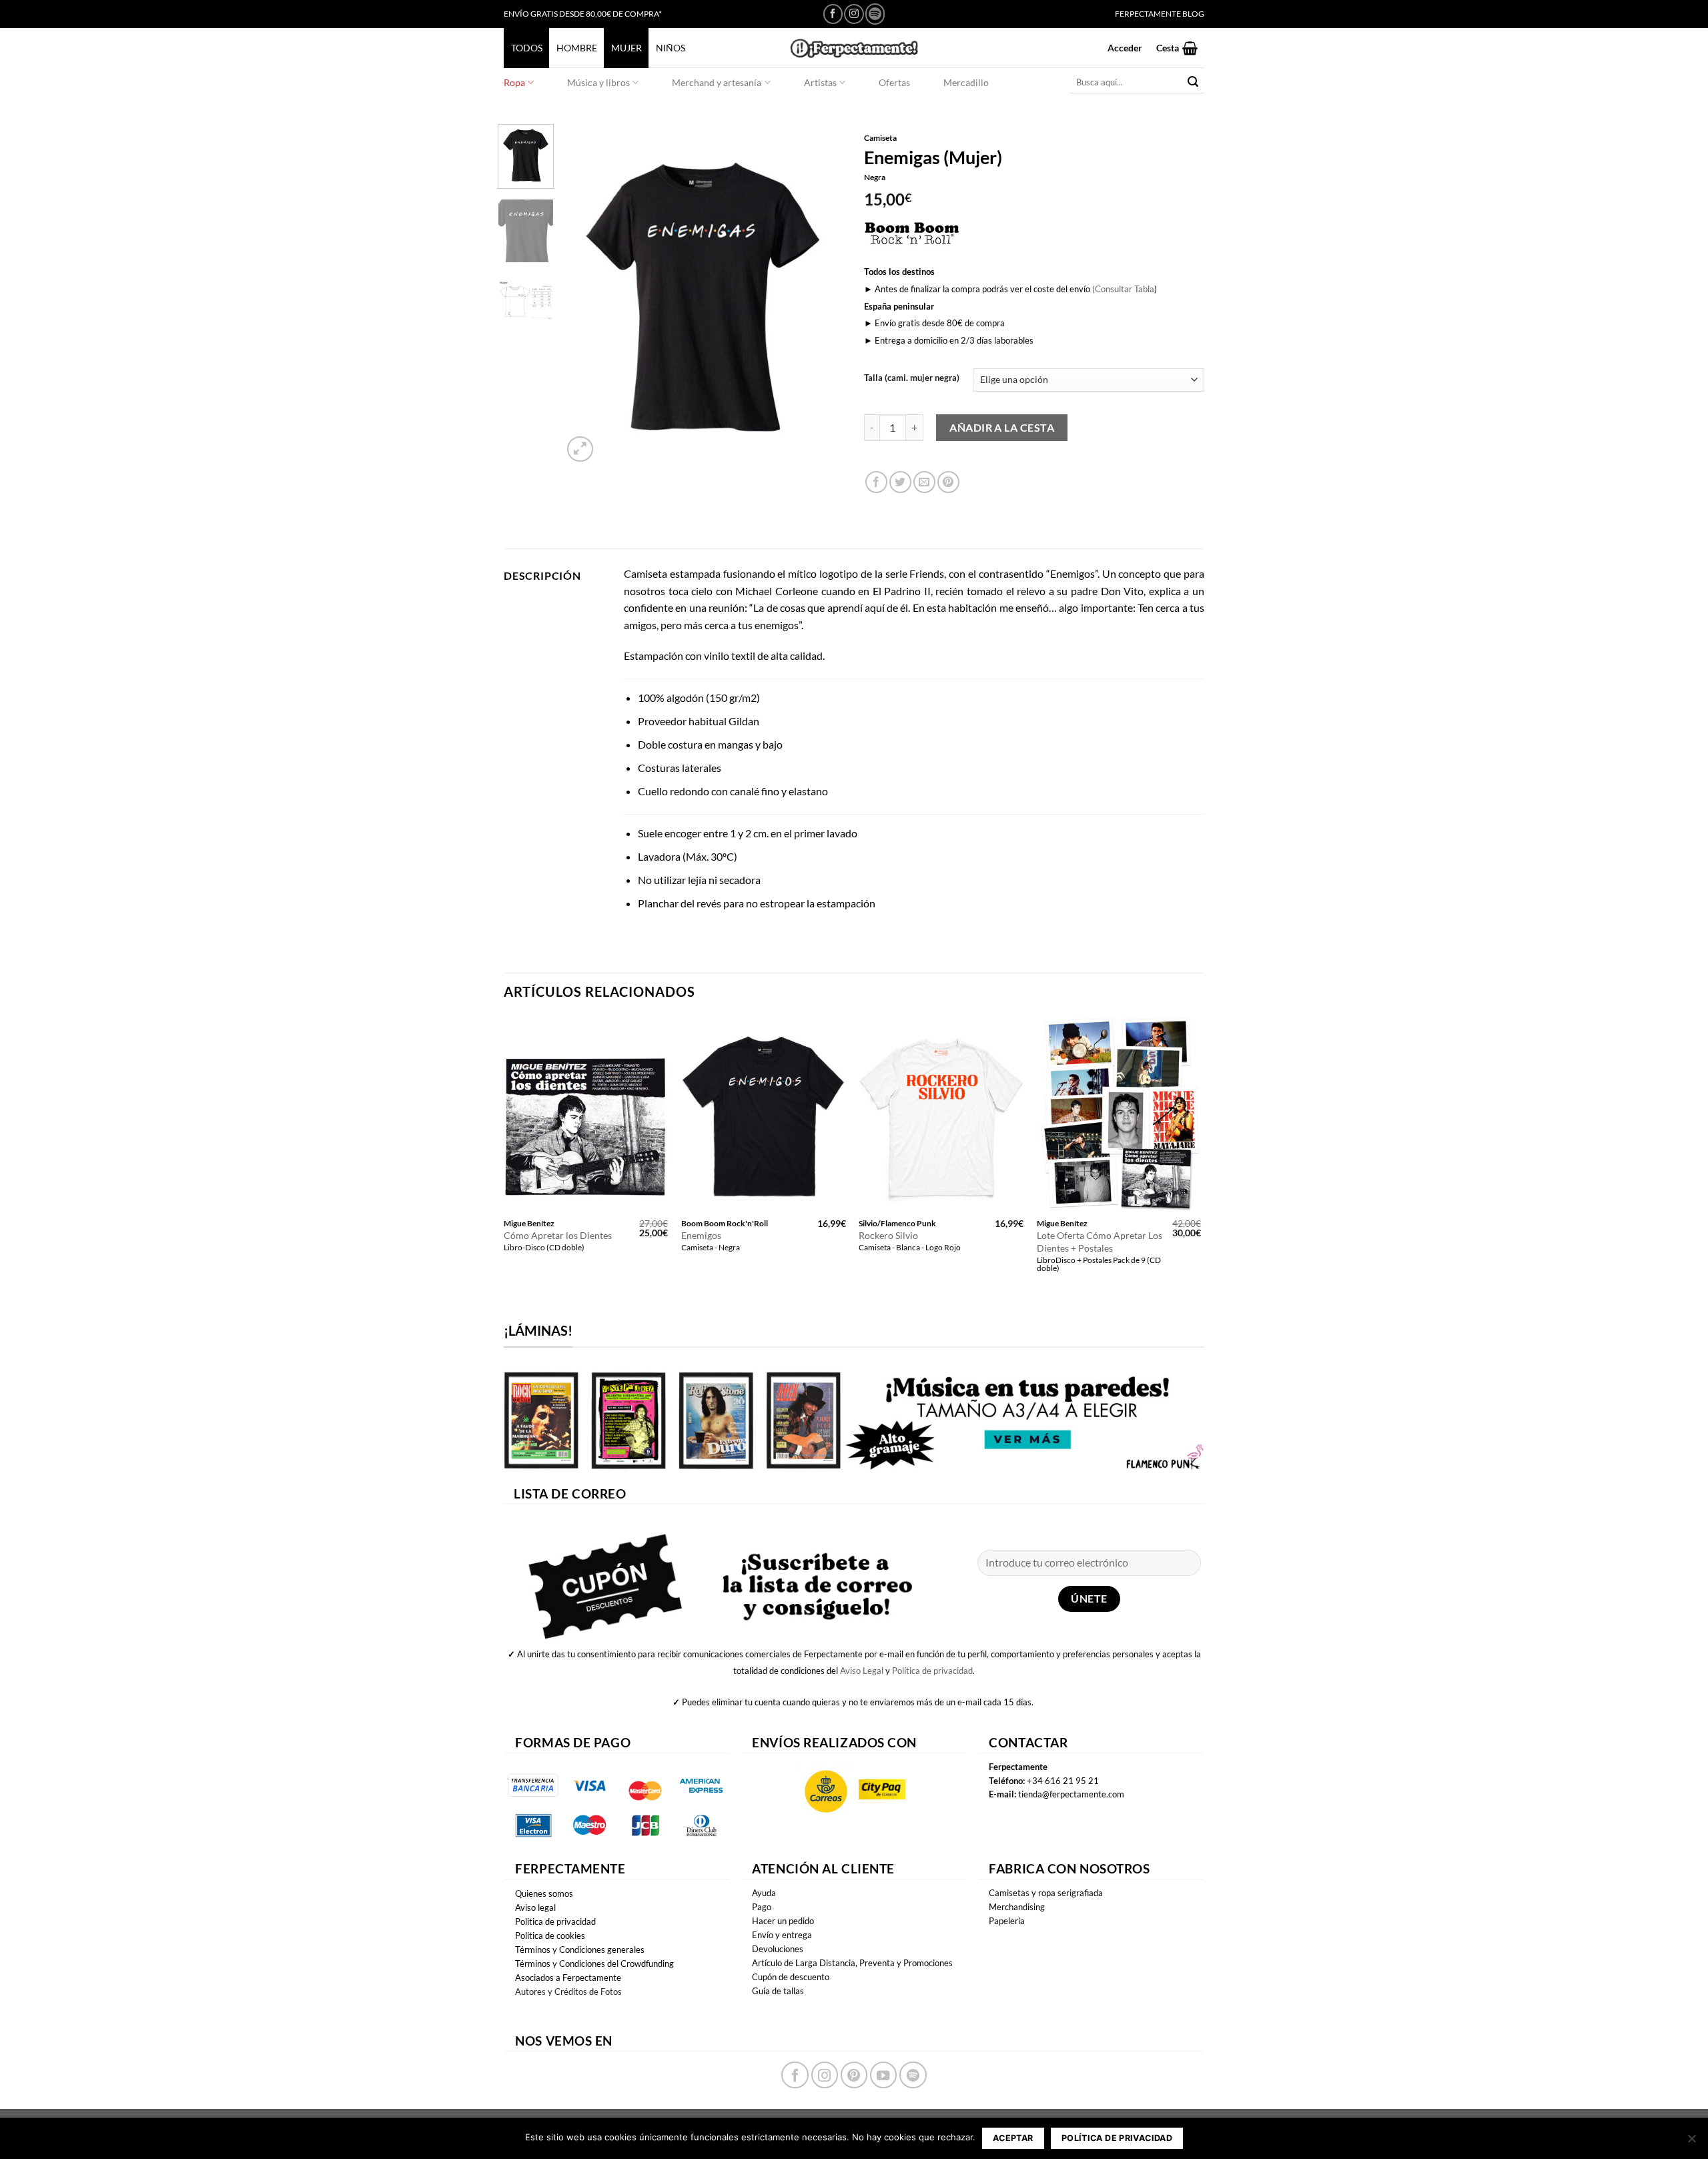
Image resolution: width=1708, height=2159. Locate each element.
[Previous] (585, 295)
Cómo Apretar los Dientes (558, 1235)
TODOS (527, 48)
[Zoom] (580, 449)
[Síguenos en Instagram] (854, 14)
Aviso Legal (862, 1671)
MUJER (626, 48)
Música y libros (598, 82)
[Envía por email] (924, 482)
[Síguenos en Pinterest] (854, 2075)
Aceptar (1013, 2138)
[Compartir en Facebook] (876, 482)
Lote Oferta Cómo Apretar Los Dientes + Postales (1100, 1242)
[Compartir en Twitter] (900, 482)
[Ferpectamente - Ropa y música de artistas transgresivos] (854, 48)
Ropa (514, 82)
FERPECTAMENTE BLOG (1160, 14)
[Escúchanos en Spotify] (875, 14)
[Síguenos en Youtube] (883, 2075)
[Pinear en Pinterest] (948, 482)
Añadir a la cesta (1002, 427)
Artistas (820, 82)
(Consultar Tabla (1123, 289)
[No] (1691, 2142)
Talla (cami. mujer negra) (912, 378)
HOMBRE (577, 48)
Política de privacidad (932, 1671)
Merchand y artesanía (717, 82)
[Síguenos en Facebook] (833, 14)
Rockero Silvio (888, 1235)
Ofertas (894, 82)
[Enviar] (1193, 82)
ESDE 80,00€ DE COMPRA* (613, 14)
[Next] (822, 295)
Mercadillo (966, 82)
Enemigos (701, 1235)
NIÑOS (671, 48)
